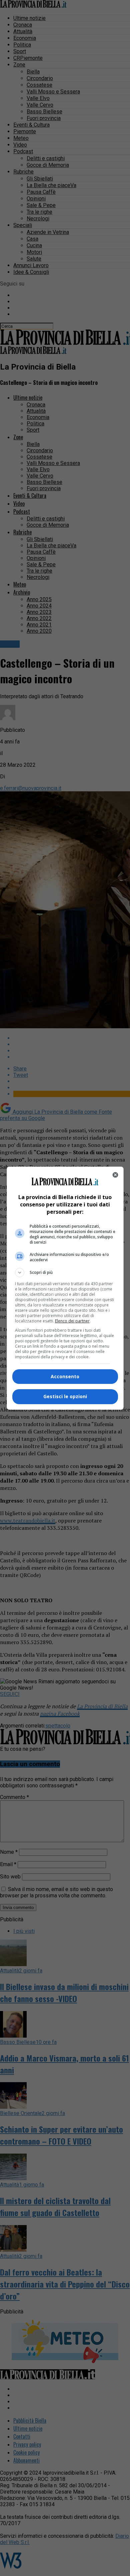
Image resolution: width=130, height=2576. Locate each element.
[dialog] (65, 1288)
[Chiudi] (115, 1175)
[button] (65, 1273)
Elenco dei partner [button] (72, 1321)
